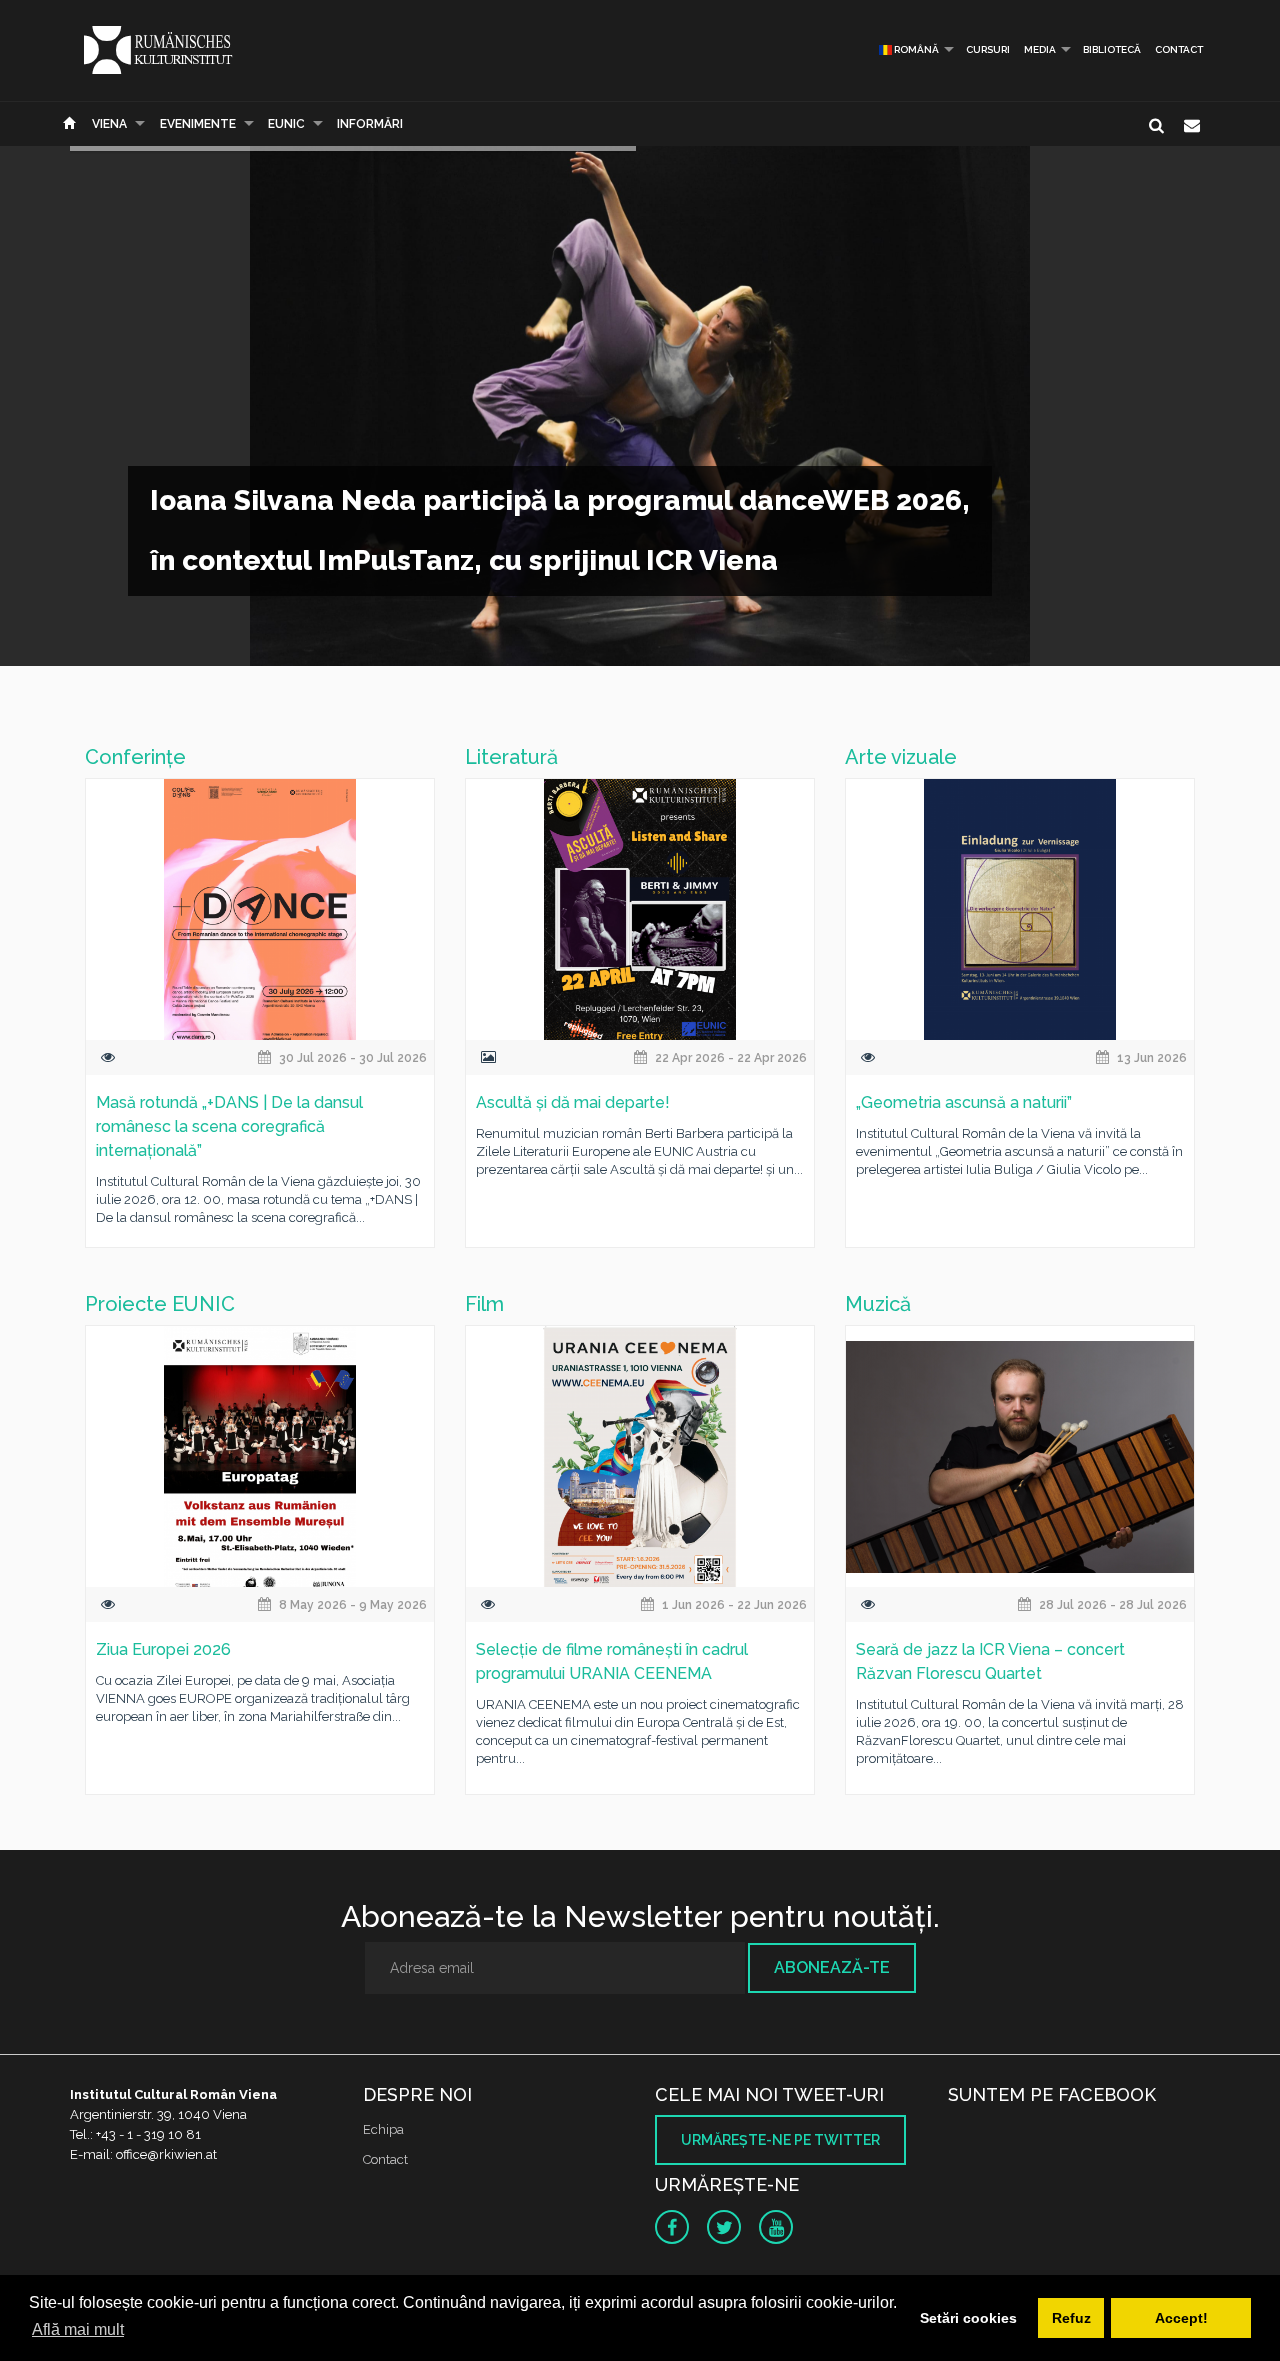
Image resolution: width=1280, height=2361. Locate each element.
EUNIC (286, 124)
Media (1040, 49)
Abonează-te (832, 1967)
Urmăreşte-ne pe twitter (780, 2140)
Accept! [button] (1181, 2318)
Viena (109, 124)
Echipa (383, 2129)
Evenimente (198, 124)
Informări (370, 124)
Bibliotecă (1112, 49)
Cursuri (988, 49)
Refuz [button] (1071, 2318)
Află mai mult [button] (78, 2329)
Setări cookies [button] (968, 2318)
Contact (1179, 49)
